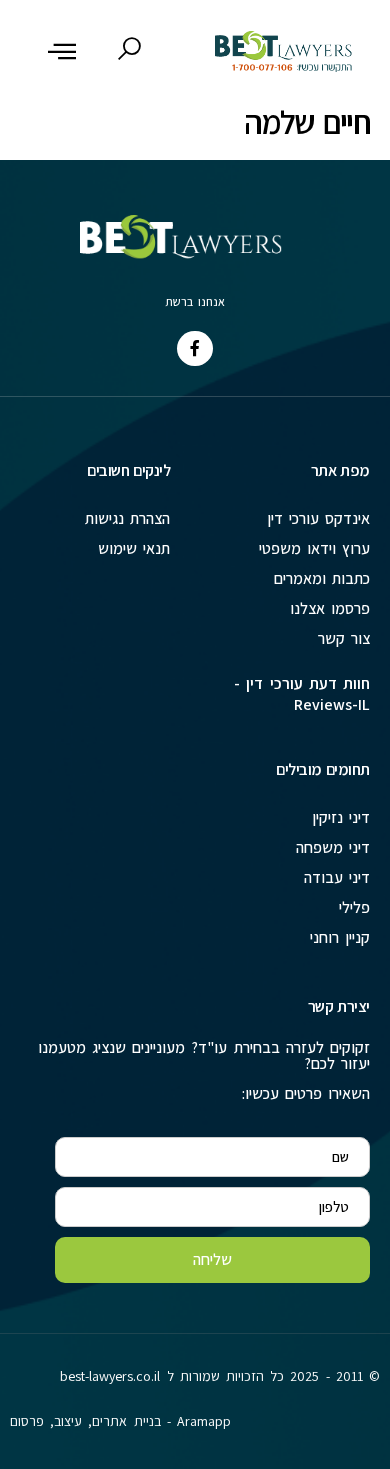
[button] (62, 51)
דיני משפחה (333, 847)
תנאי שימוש (134, 548)
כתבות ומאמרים (322, 578)
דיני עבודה (337, 877)
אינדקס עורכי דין (318, 518)
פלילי (354, 907)
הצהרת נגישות (127, 518)
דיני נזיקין (341, 817)
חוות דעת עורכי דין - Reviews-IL (302, 694)
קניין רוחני (340, 937)
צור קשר (344, 638)
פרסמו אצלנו (330, 608)
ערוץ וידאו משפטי (314, 548)
